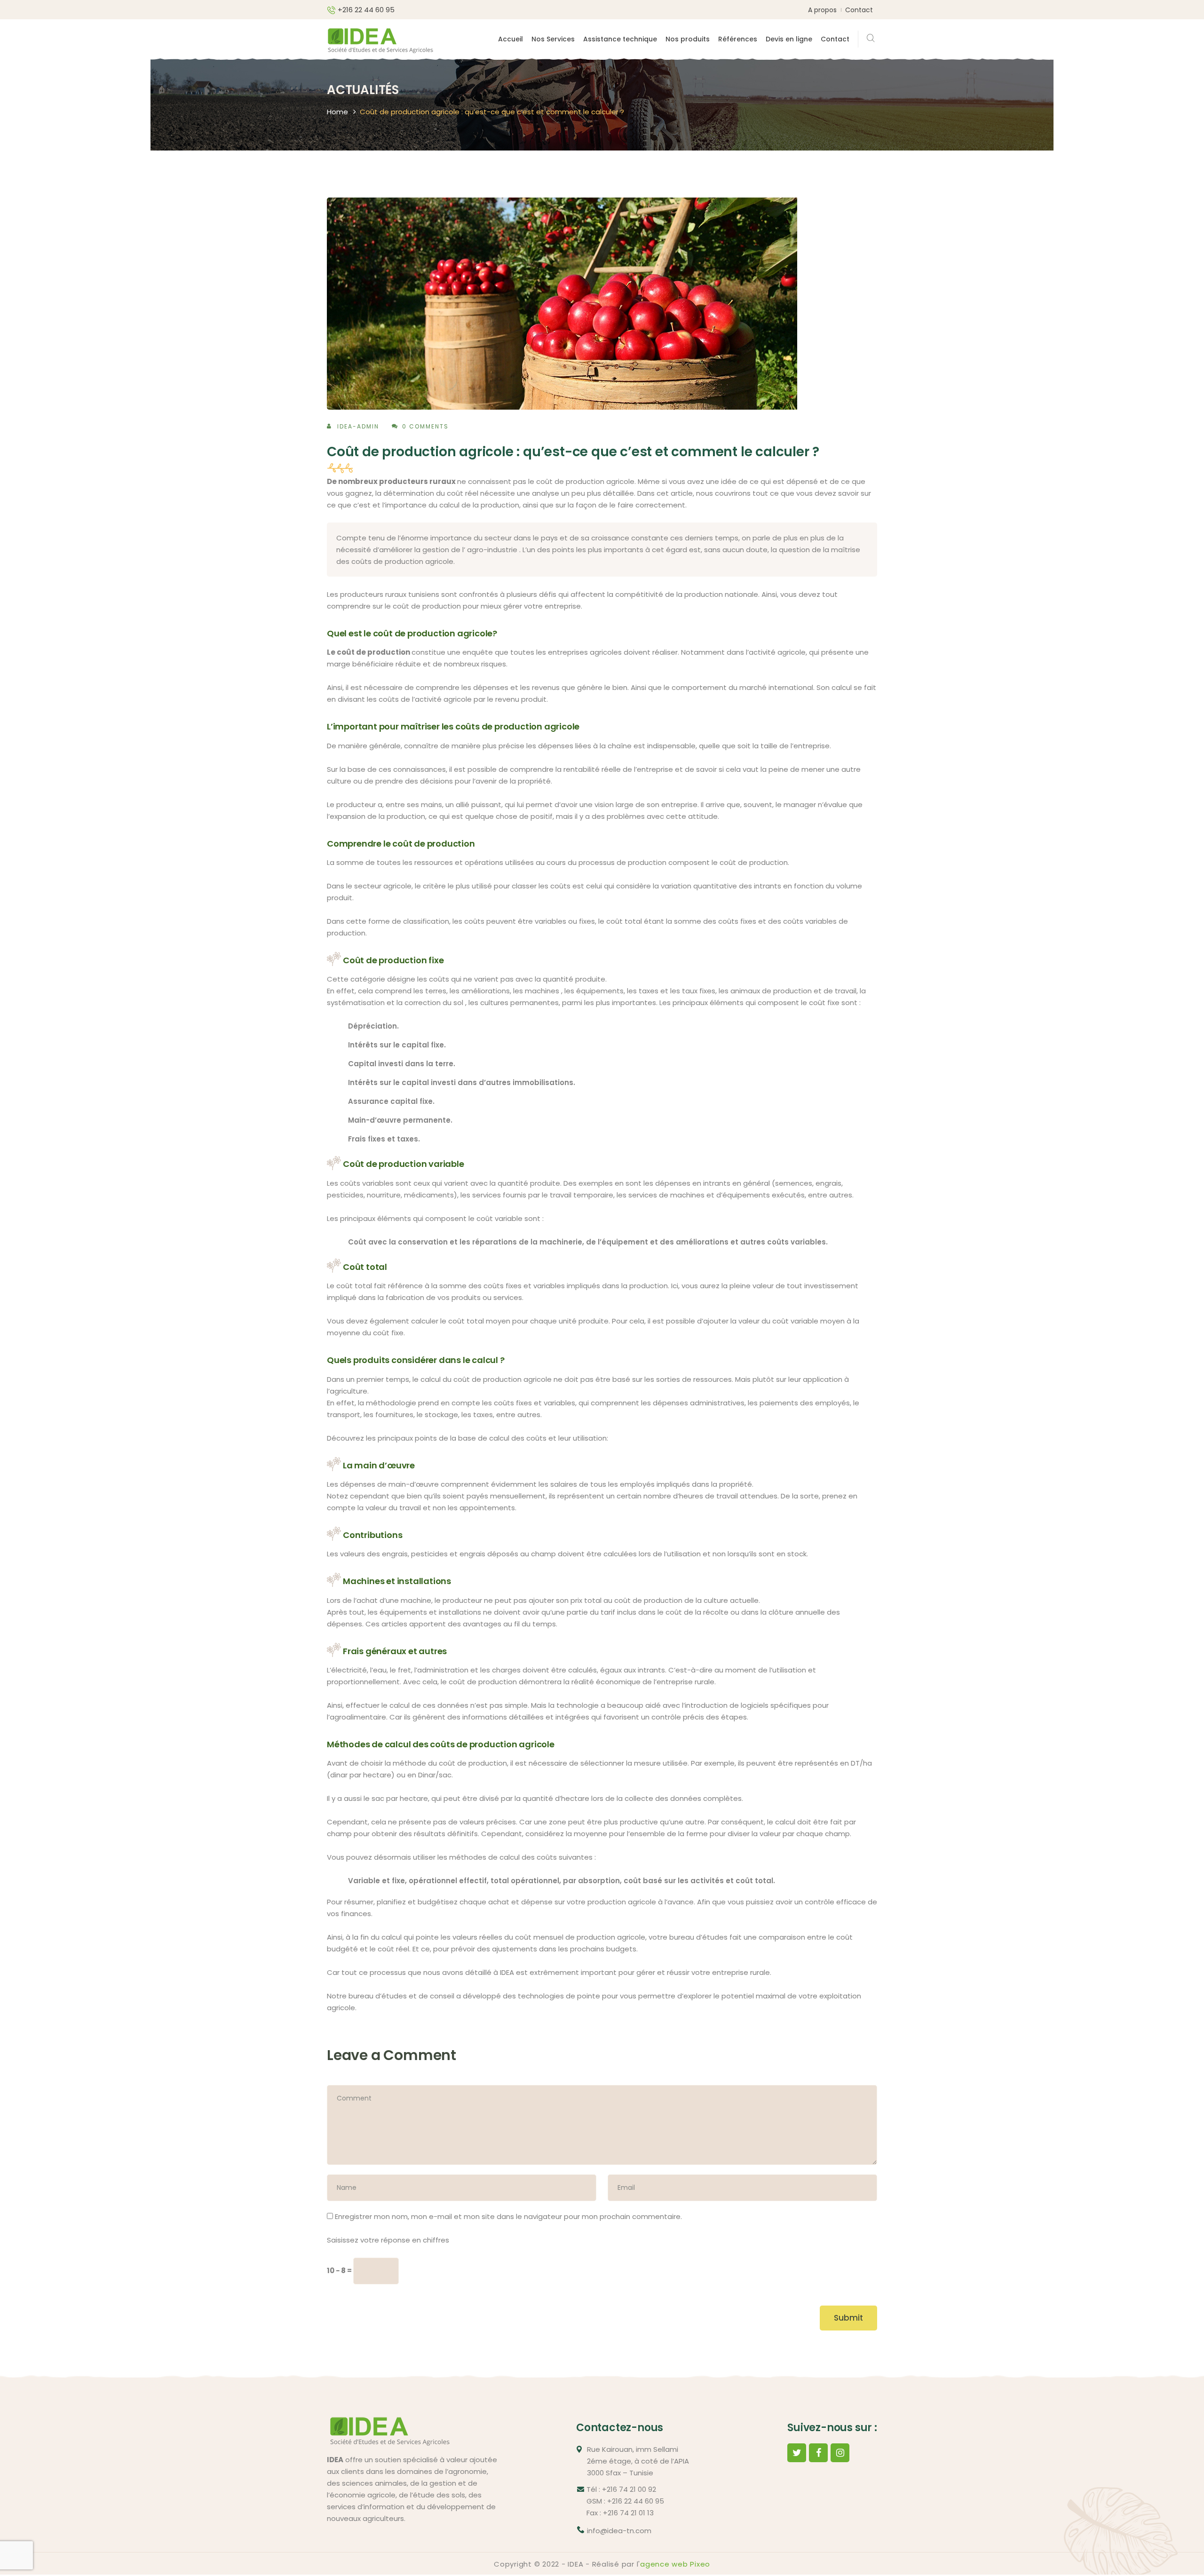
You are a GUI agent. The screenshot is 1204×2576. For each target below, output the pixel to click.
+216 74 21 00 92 (629, 2489)
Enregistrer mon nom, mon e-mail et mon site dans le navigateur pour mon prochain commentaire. (508, 2216)
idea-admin (358, 426)
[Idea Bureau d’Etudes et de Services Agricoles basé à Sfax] (380, 38)
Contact (859, 10)
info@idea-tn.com (619, 2531)
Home (337, 112)
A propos (822, 10)
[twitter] (797, 2453)
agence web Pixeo (675, 2564)
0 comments (425, 426)
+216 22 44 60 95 (366, 10)
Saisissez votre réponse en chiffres (388, 2240)
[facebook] (818, 2453)
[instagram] (840, 2453)
